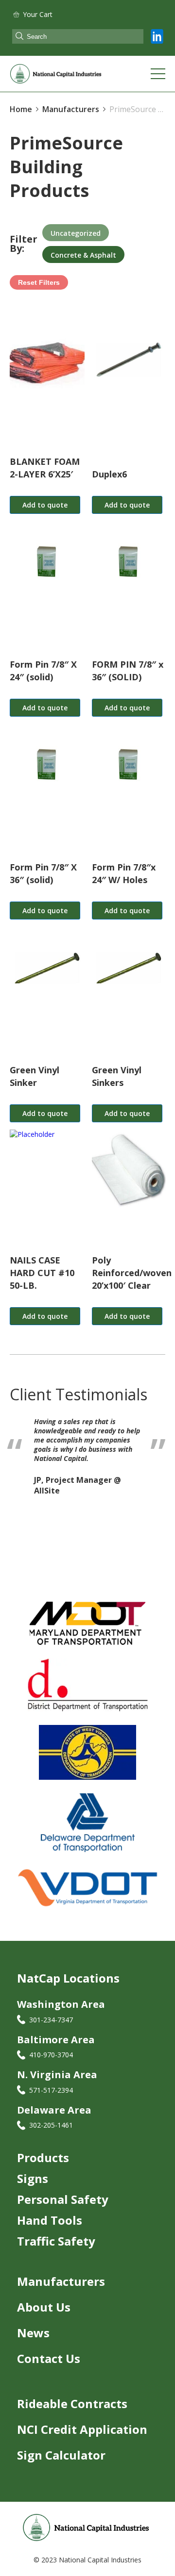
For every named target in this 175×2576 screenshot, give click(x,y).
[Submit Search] (19, 37)
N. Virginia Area (57, 2075)
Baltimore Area (56, 2040)
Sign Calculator (61, 2455)
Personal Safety (63, 2199)
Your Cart (38, 14)
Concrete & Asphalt (83, 255)
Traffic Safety (56, 2241)
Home (21, 109)
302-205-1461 (51, 2125)
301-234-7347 (51, 2020)
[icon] (157, 36)
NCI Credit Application (82, 2429)
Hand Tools (50, 2220)
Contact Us (49, 2358)
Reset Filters (39, 282)
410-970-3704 (51, 2055)
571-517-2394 (51, 2090)
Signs (33, 2178)
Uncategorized (76, 233)
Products (43, 2158)
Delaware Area (54, 2110)
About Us (44, 2307)
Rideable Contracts (72, 2404)
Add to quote (45, 505)
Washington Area (61, 2004)
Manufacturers (61, 2281)
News (33, 2333)
